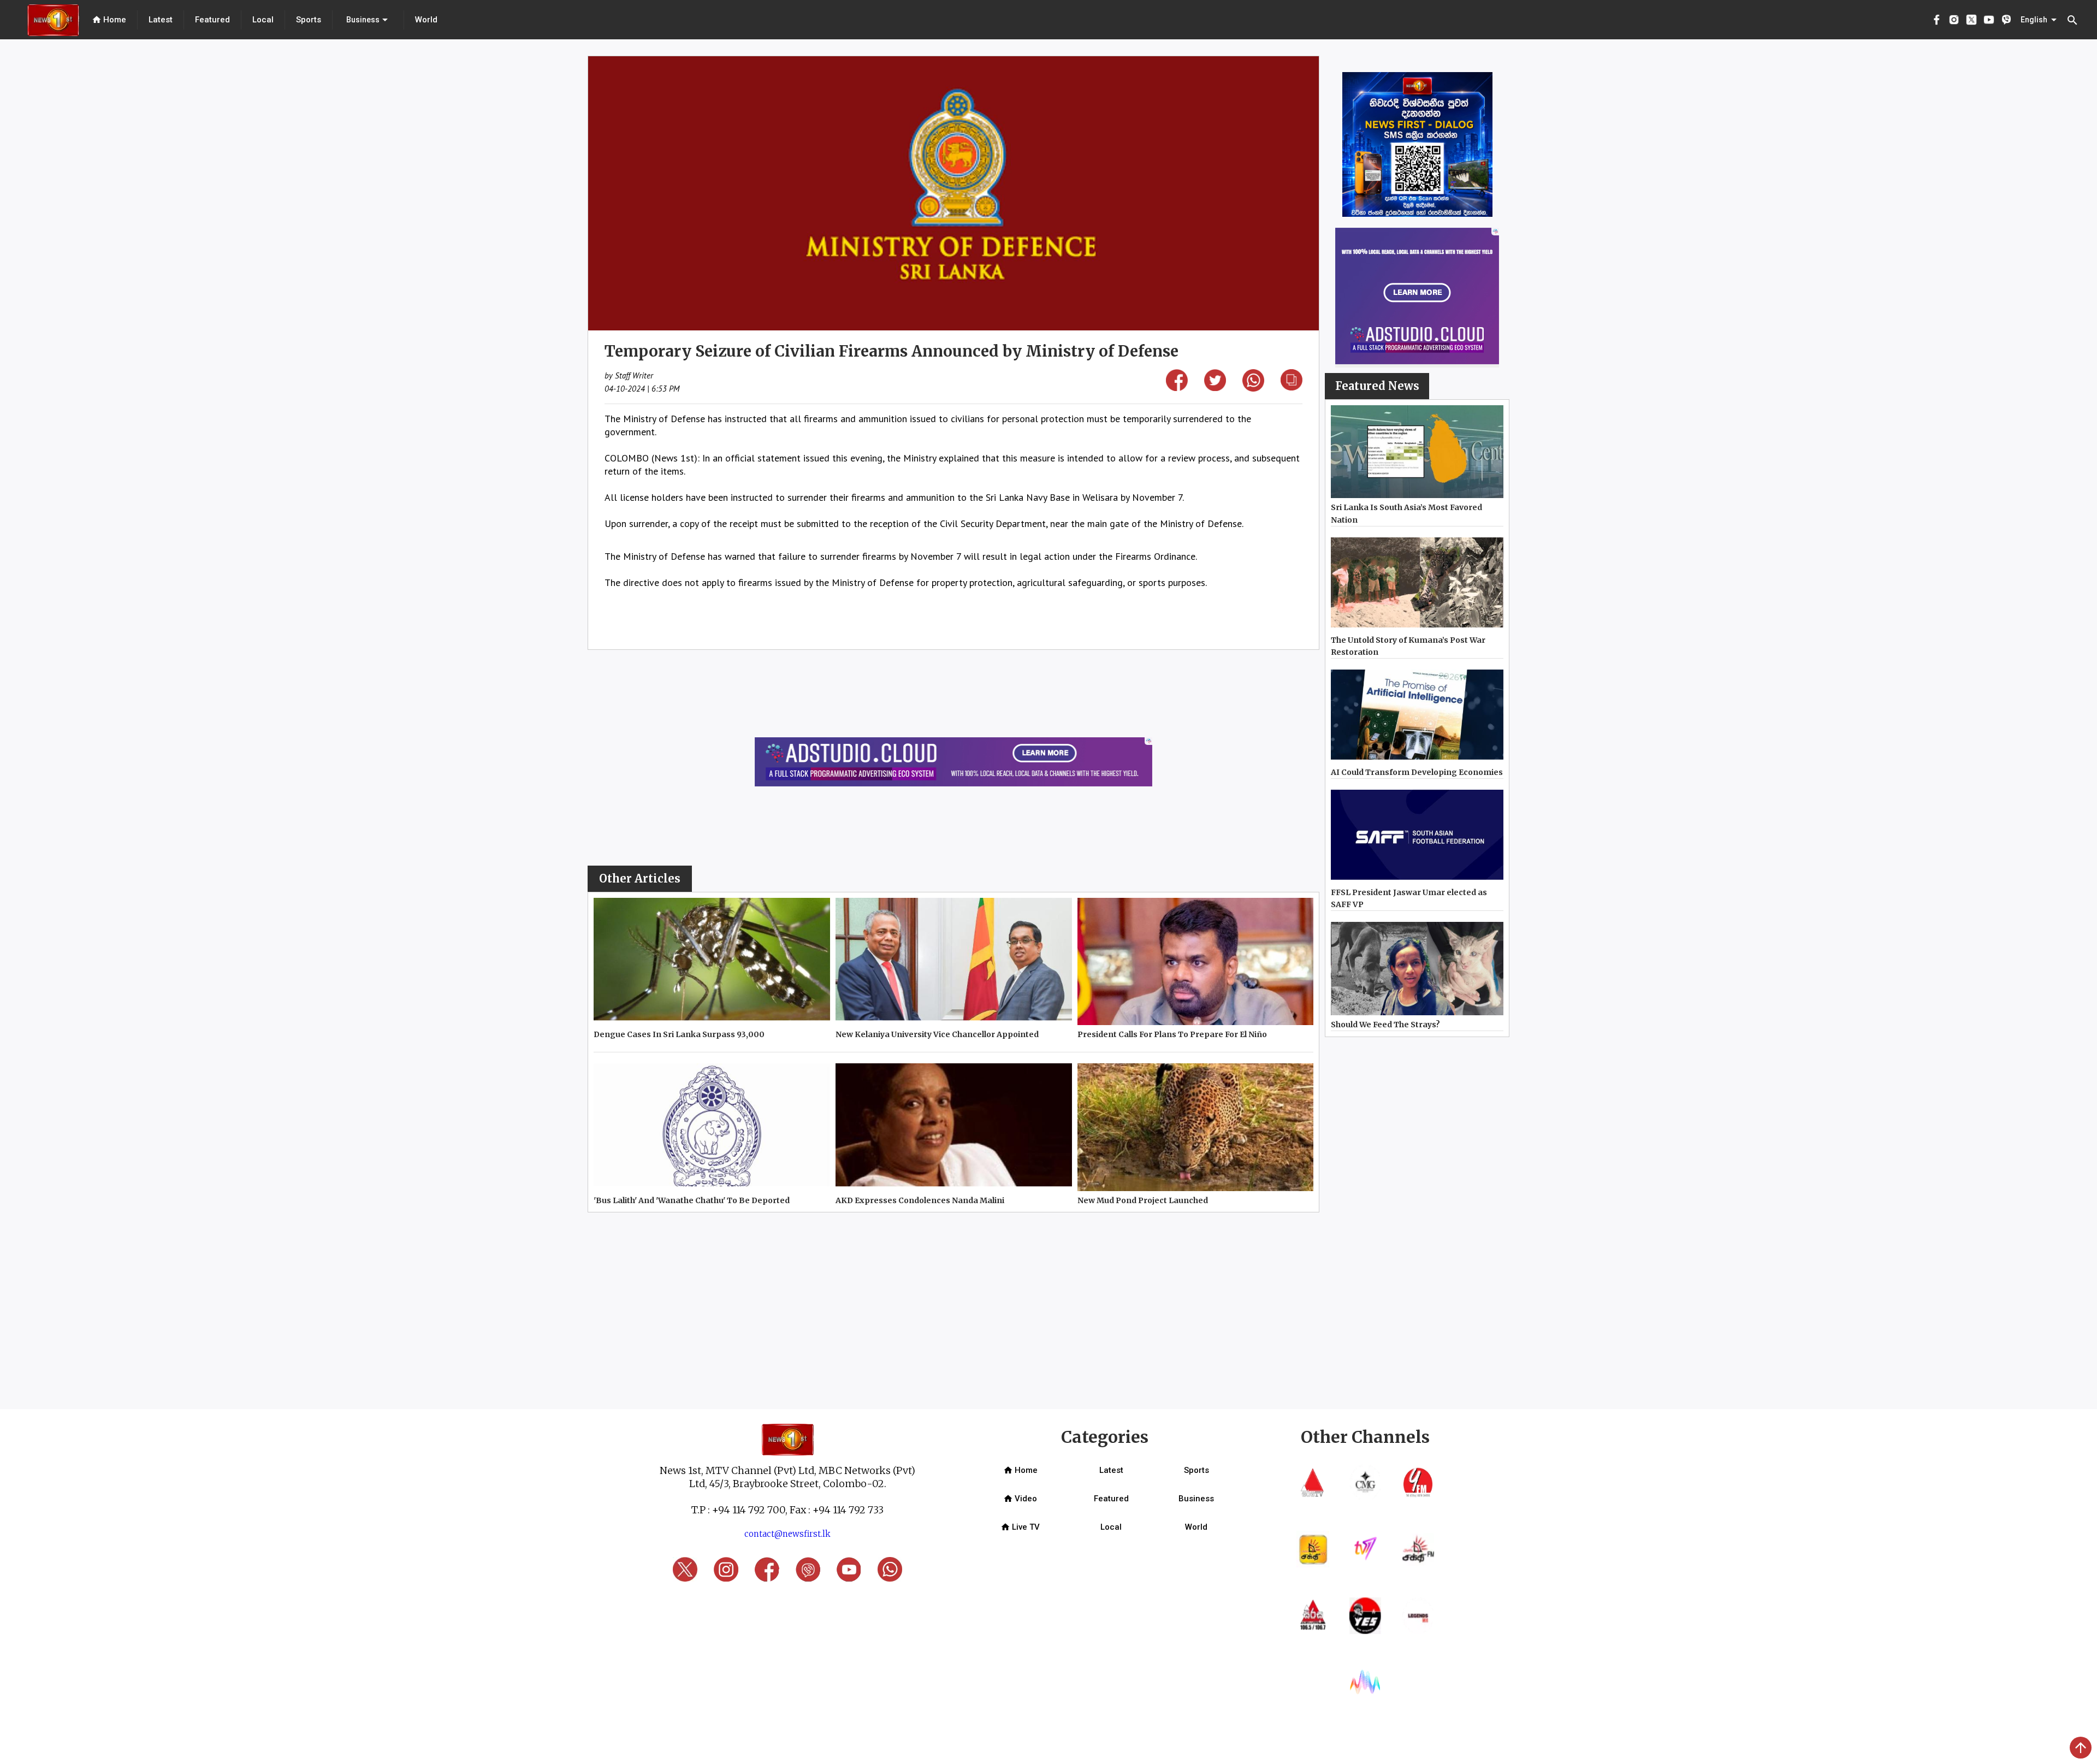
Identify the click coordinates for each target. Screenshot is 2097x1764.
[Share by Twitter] (1215, 387)
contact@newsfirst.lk (787, 1534)
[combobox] (368, 20)
